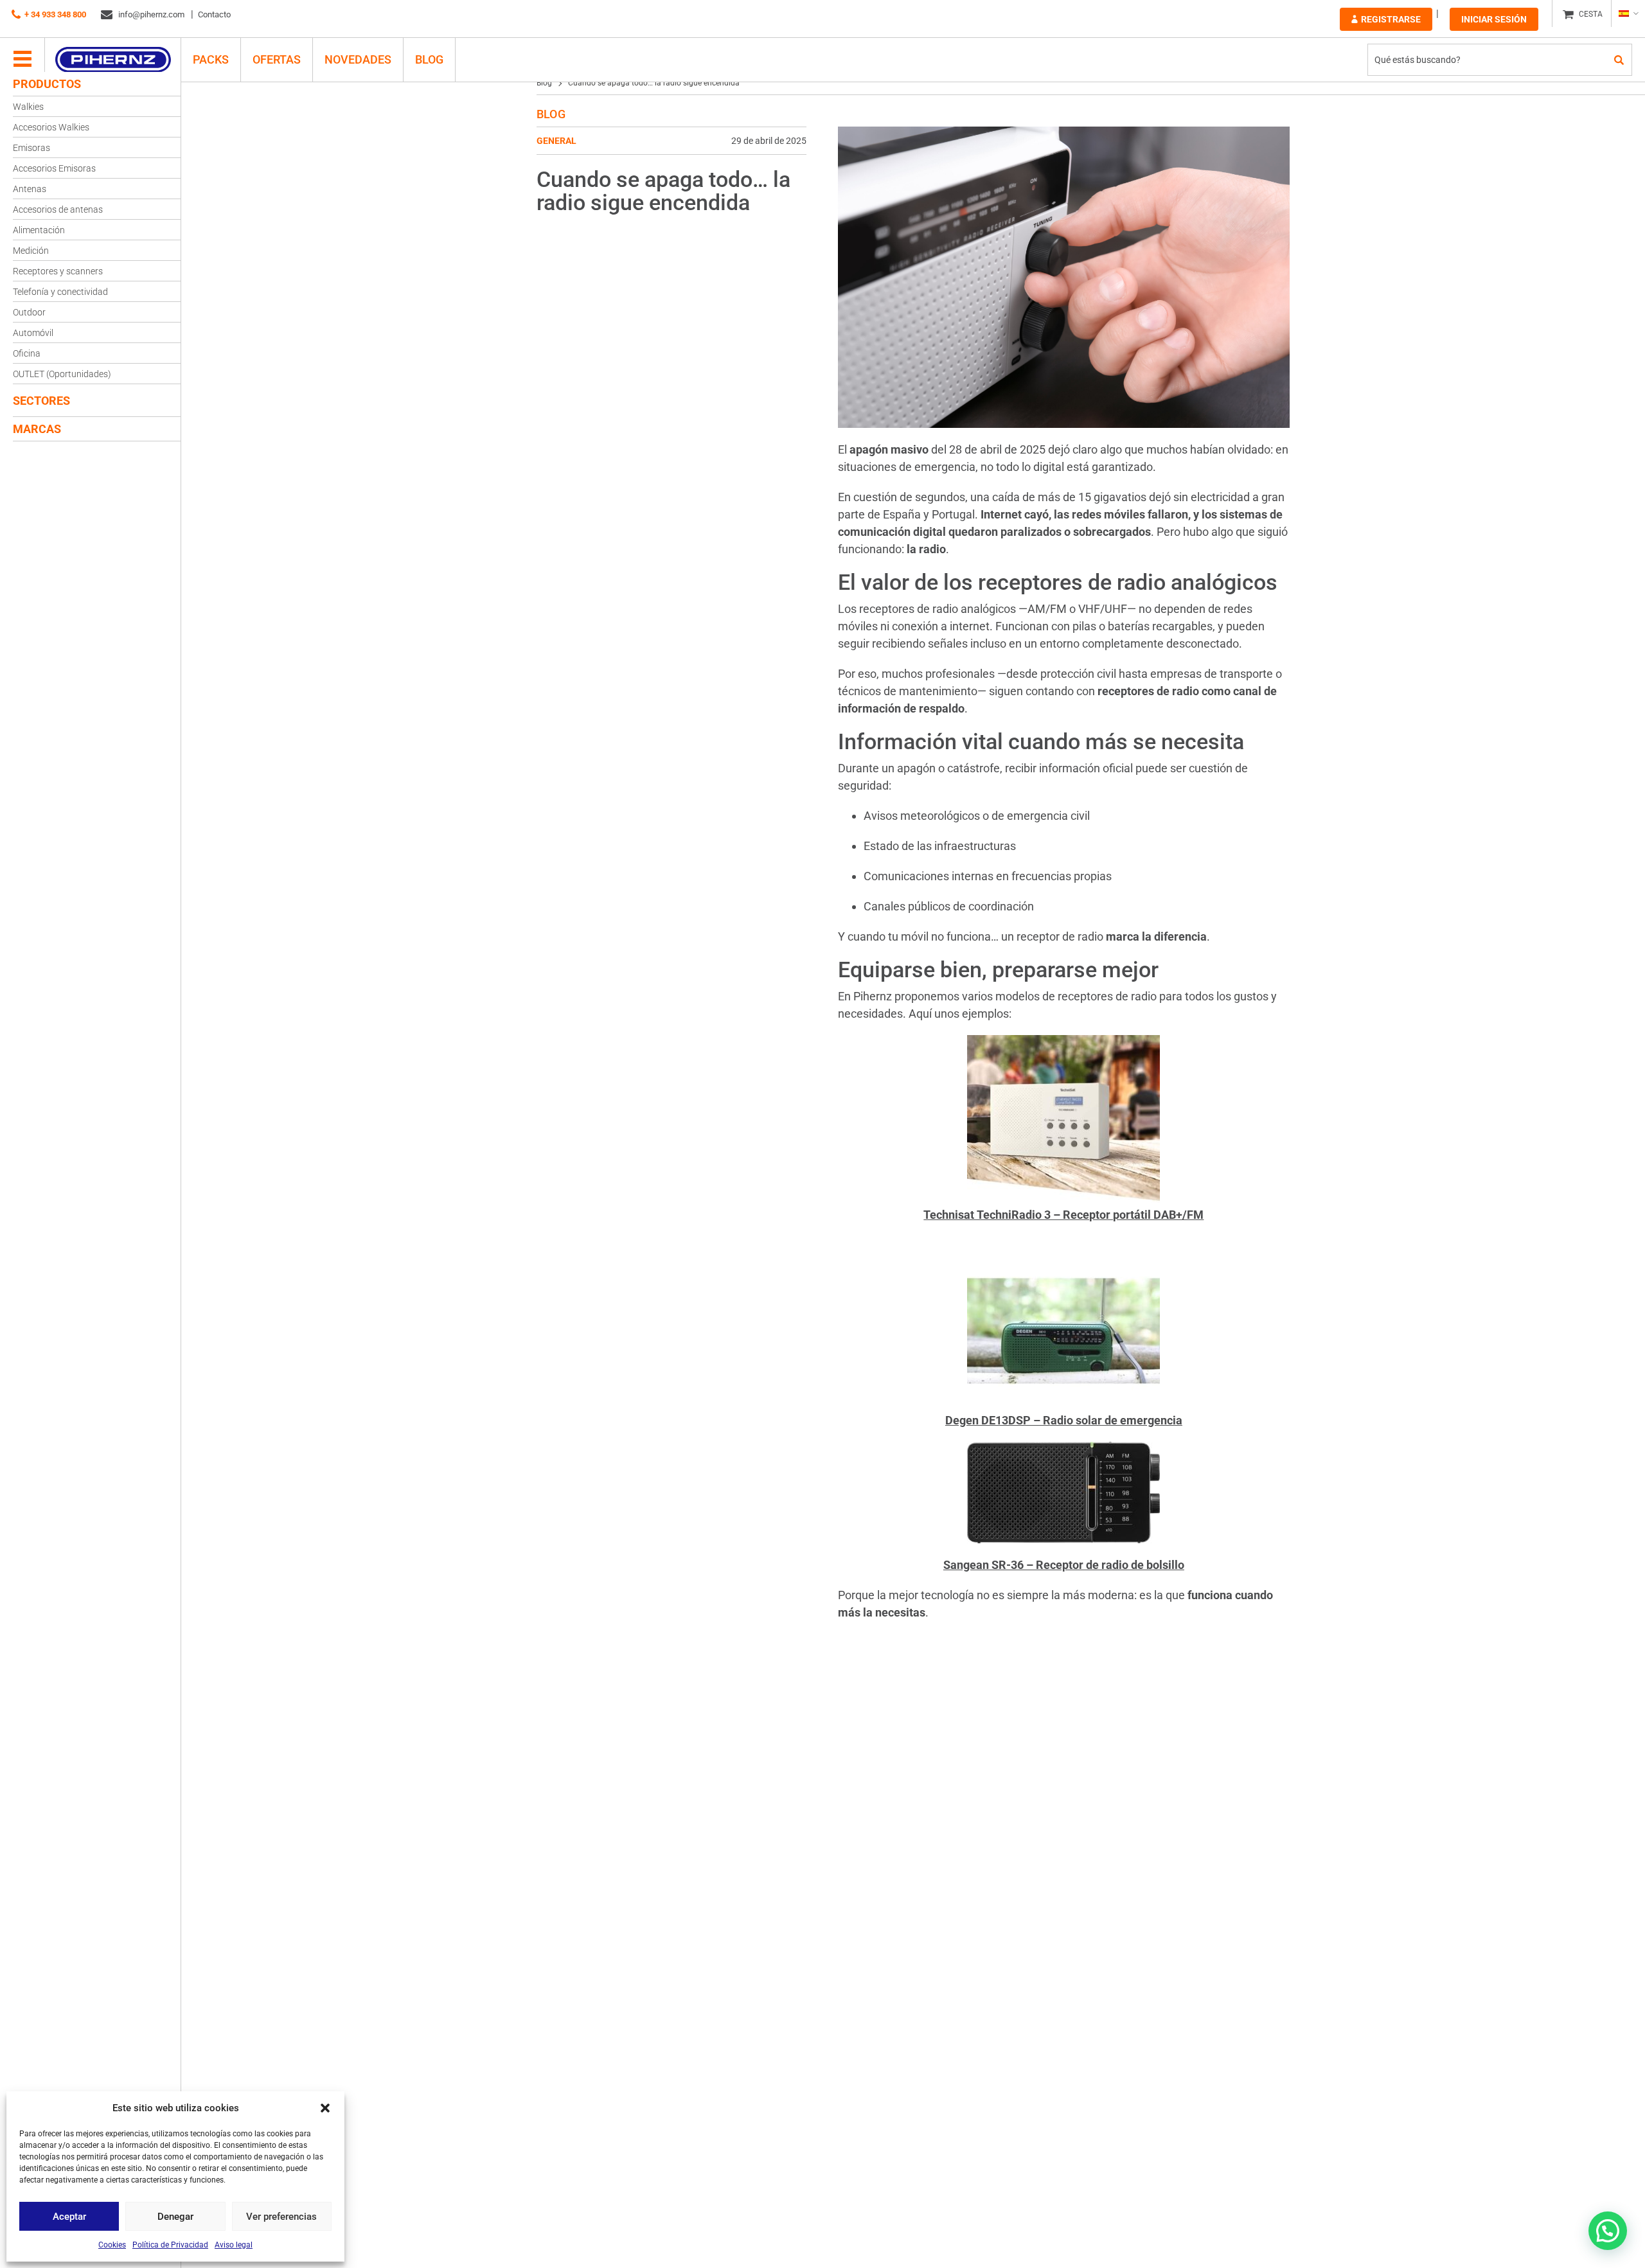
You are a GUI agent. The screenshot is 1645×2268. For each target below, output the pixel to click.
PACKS (211, 59)
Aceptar (69, 2217)
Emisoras (31, 148)
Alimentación (39, 230)
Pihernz (113, 60)
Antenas (30, 189)
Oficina (27, 353)
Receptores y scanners (58, 271)
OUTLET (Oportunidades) (62, 374)
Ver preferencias (281, 2217)
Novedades (358, 59)
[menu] (22, 60)
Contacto (214, 14)
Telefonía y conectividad (60, 292)
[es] (1628, 13)
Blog (429, 59)
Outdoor (29, 312)
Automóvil (33, 333)
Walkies (28, 107)
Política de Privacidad (170, 2245)
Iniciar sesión (1494, 19)
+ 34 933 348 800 (55, 14)
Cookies (112, 2245)
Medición (31, 251)
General (556, 141)
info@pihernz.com (150, 14)
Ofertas (277, 59)
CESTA (1591, 14)
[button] (325, 2108)
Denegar (175, 2217)
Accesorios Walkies (51, 127)
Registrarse (1391, 19)
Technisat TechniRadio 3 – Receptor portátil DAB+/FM (1063, 1215)
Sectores (41, 401)
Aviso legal (234, 2245)
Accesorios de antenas (58, 209)
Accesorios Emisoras (54, 168)
